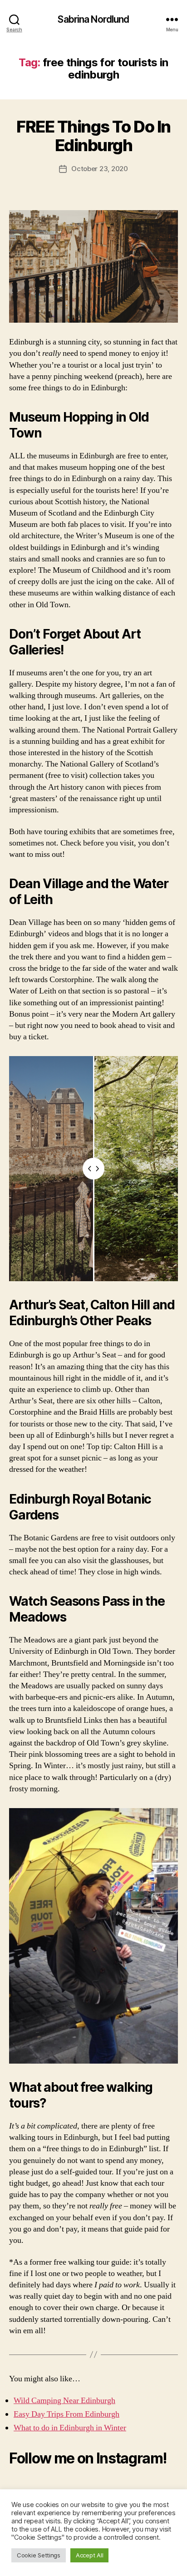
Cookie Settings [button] (39, 2555)
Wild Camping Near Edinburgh (64, 2401)
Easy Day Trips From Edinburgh (66, 2414)
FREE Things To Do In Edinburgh (93, 136)
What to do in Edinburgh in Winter (70, 2428)
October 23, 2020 (100, 169)
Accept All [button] (89, 2555)
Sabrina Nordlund (93, 19)
